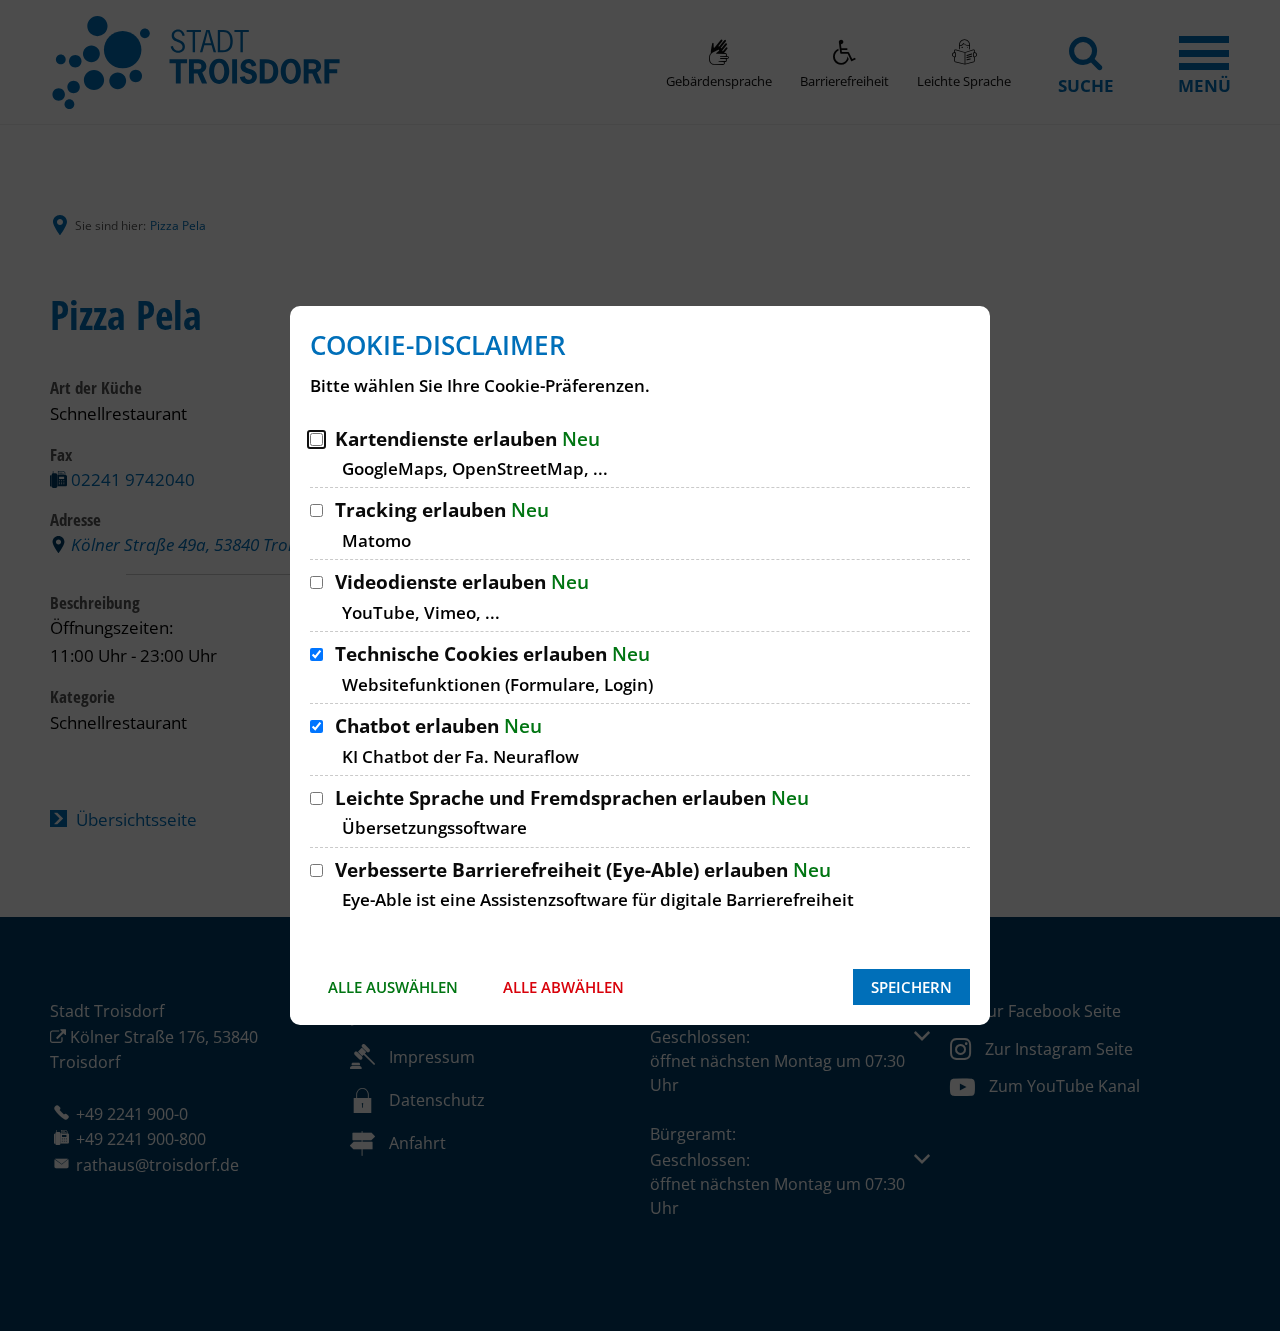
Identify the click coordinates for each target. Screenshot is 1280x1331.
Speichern (911, 987)
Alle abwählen (563, 987)
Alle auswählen (393, 987)
